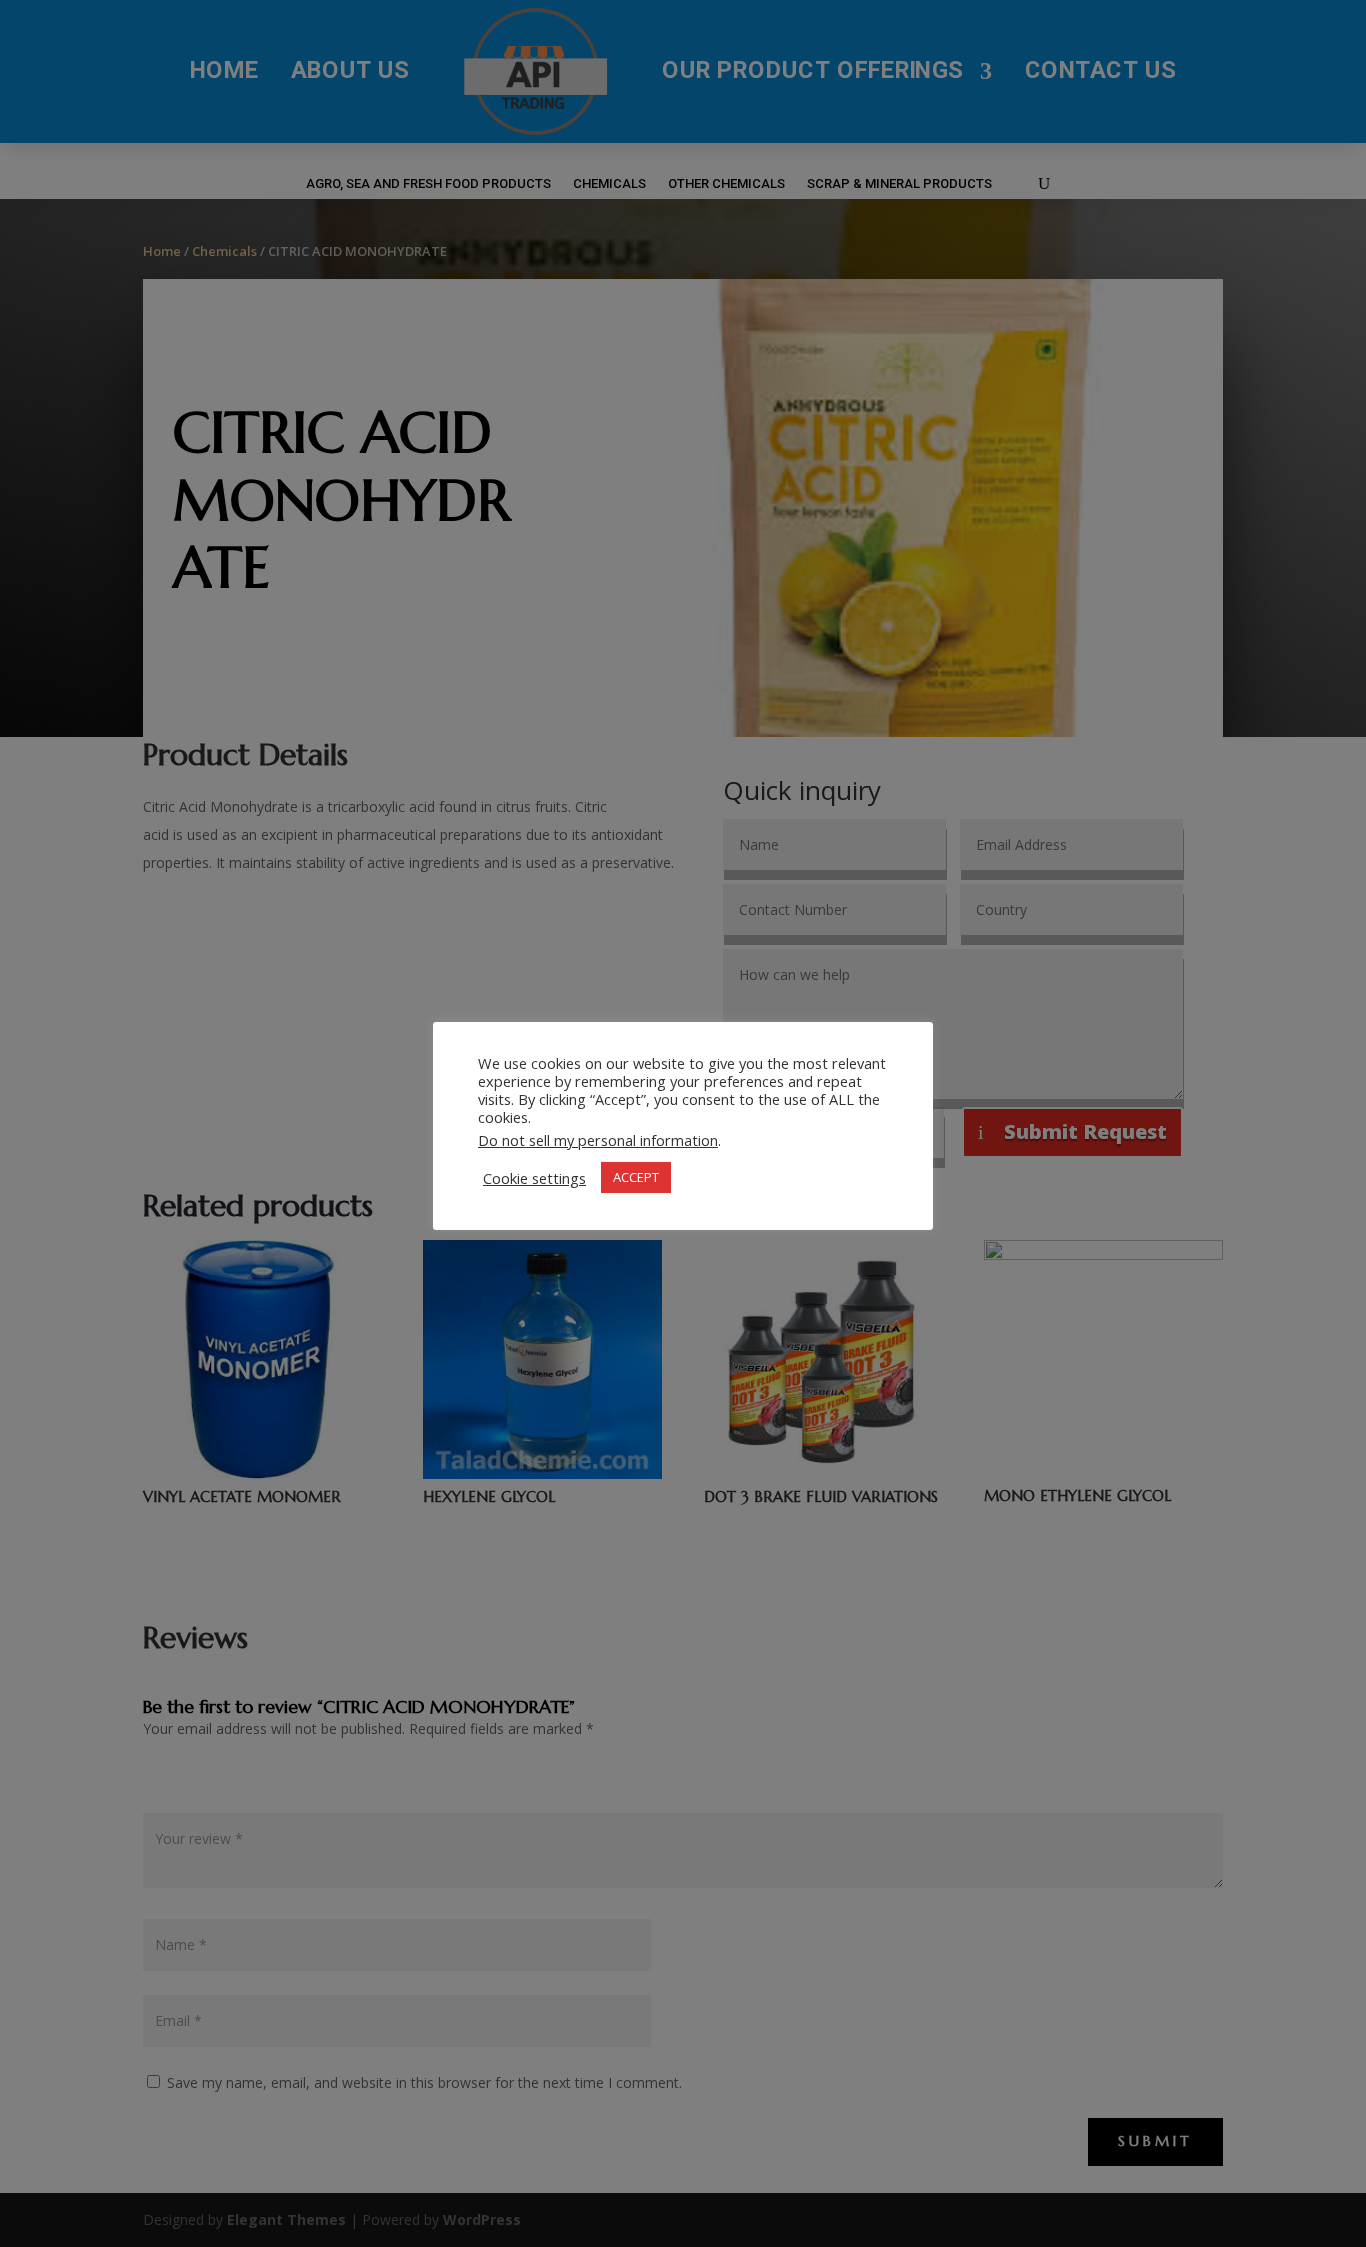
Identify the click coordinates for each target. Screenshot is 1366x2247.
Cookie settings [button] (534, 1177)
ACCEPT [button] (636, 1177)
